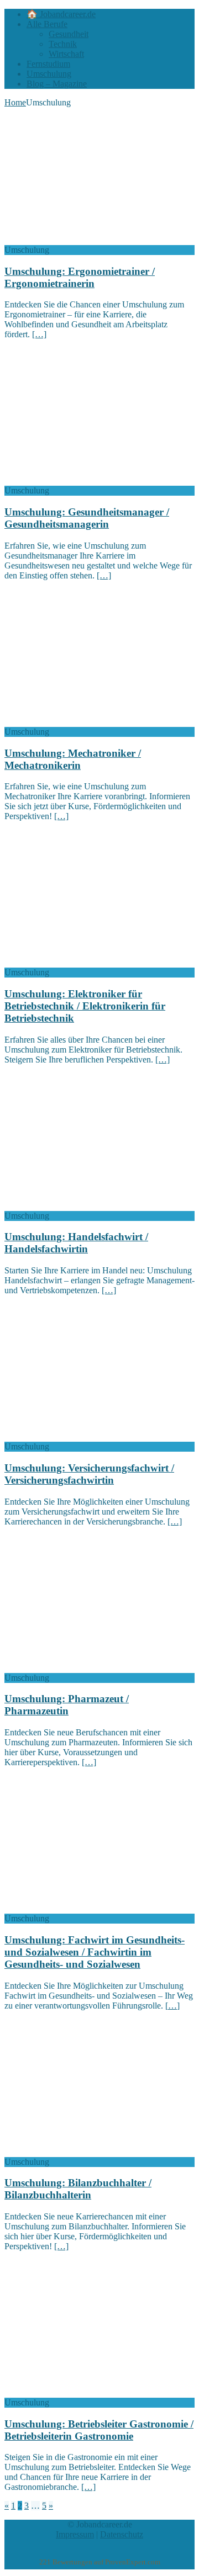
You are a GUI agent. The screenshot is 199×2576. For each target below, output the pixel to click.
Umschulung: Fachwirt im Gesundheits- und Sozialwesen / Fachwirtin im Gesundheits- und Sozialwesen (95, 1952)
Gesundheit (69, 34)
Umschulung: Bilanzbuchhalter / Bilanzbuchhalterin (78, 2189)
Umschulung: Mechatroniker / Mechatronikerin (73, 759)
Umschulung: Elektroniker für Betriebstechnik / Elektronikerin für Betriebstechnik (85, 1006)
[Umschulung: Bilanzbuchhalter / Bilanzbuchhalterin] (95, 2152)
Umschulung (49, 74)
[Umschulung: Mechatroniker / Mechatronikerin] (95, 722)
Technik (63, 44)
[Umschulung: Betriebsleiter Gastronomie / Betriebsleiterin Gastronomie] (95, 2392)
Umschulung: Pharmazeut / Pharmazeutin (67, 1705)
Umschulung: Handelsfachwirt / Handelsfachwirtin (76, 1243)
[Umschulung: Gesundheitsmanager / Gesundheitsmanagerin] (95, 480)
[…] (39, 334)
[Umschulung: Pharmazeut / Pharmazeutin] (95, 1668)
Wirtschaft (66, 54)
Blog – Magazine (57, 84)
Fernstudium (48, 64)
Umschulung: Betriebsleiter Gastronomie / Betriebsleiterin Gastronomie (99, 2430)
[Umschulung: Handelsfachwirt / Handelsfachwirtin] (95, 1206)
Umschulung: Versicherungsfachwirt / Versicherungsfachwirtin (89, 1474)
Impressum (75, 2534)
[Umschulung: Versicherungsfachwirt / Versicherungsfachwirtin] (95, 1436)
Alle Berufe (47, 24)
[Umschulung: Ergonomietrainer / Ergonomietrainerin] (95, 240)
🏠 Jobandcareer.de (61, 14)
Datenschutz (122, 2534)
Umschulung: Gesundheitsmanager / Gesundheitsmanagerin (87, 518)
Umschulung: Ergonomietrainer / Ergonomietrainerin (80, 277)
